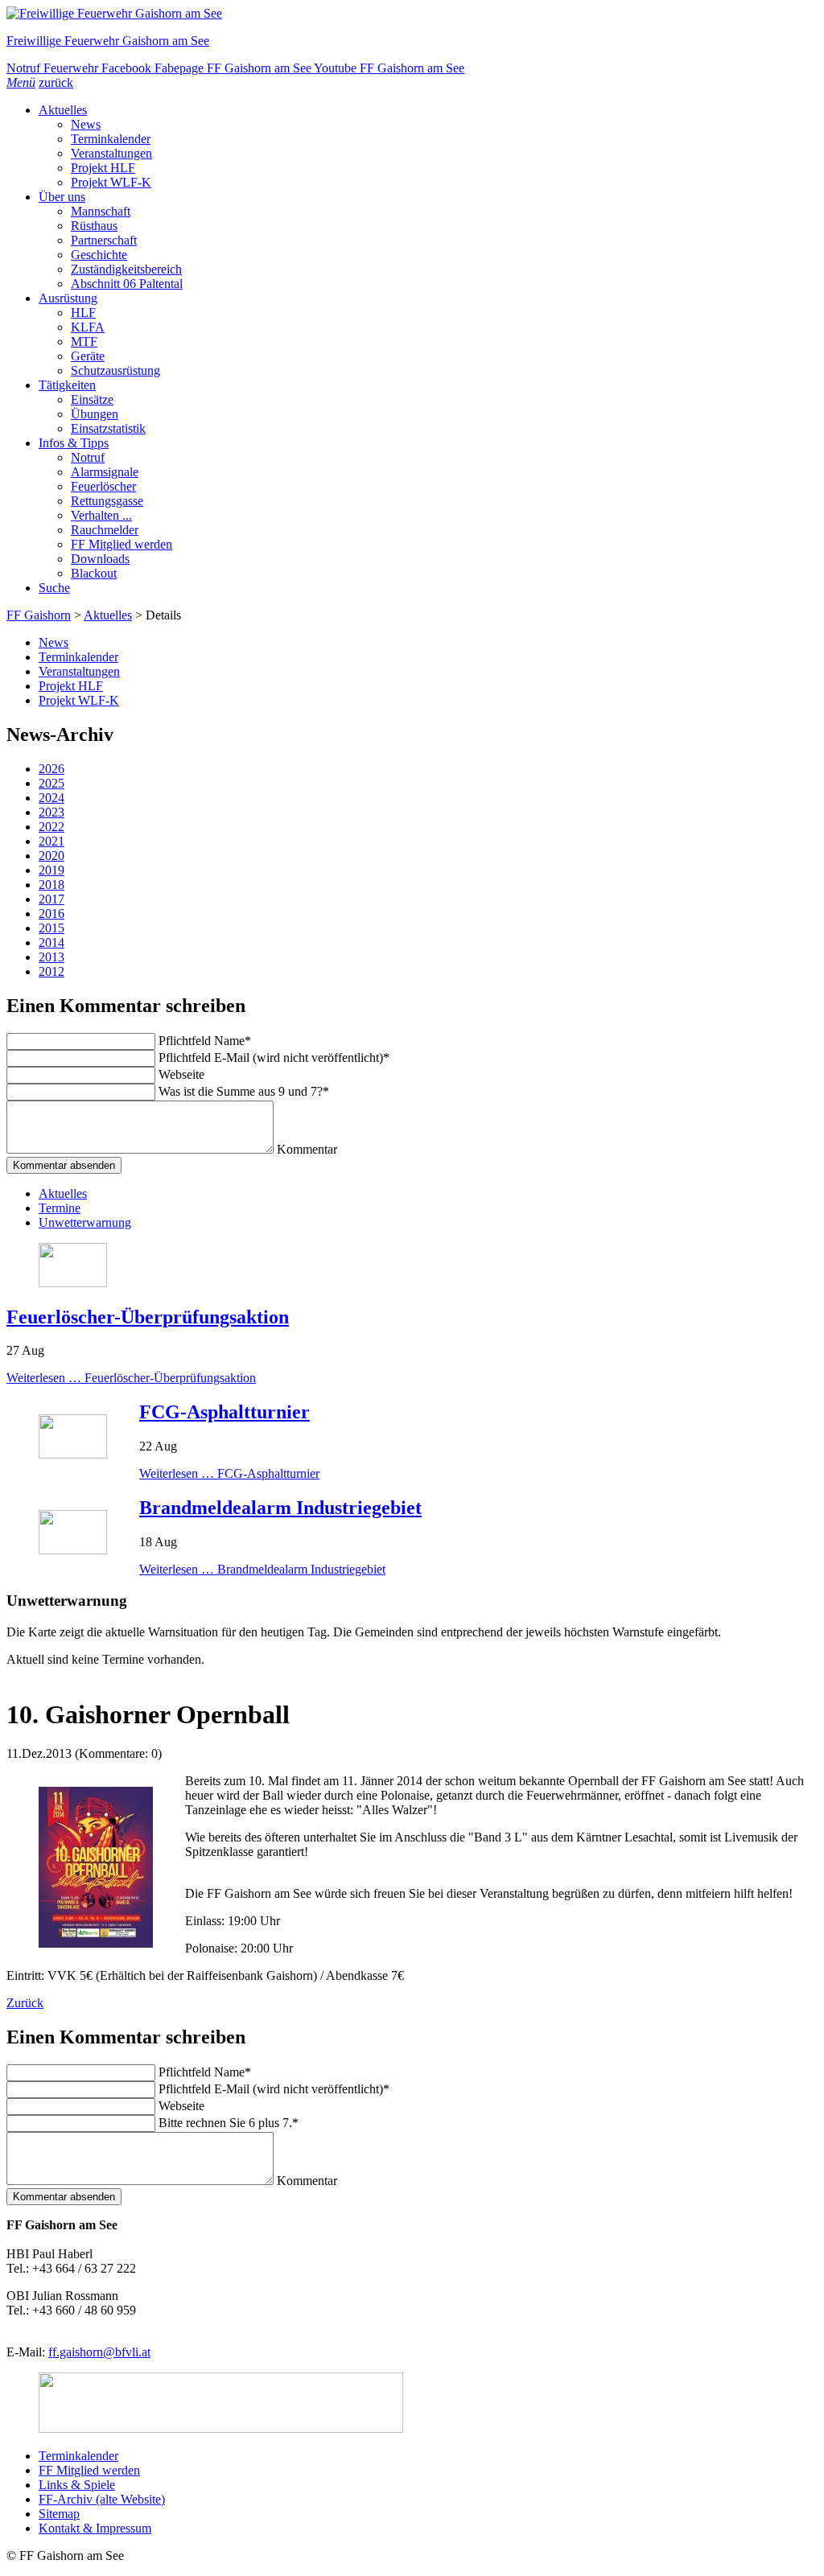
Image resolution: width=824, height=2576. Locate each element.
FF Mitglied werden (122, 544)
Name (205, 1041)
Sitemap (59, 2514)
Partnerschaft (104, 240)
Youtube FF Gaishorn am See (389, 68)
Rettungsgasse (107, 501)
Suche (54, 588)
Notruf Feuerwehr (54, 68)
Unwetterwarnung (85, 1222)
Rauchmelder (105, 530)
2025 (51, 783)
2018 (51, 885)
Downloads (100, 559)
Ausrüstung (68, 298)
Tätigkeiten (67, 385)
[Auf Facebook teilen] (13, 1675)
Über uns (62, 197)
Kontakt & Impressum (95, 2528)
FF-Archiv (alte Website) (102, 2499)
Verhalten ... (101, 515)
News (86, 124)
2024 (51, 798)
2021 (51, 841)
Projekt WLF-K (111, 182)
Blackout (94, 573)
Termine (60, 1208)
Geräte (88, 356)
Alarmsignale (105, 472)
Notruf (88, 457)
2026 (51, 769)
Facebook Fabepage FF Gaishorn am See (208, 68)
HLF (83, 313)
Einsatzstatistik (108, 428)
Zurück (25, 2003)
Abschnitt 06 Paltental (127, 284)
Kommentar (307, 1149)
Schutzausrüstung (115, 370)
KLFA (88, 327)
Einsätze (92, 399)
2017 (51, 899)
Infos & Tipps (74, 443)
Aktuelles (63, 110)
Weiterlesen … (131, 1378)
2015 (51, 928)
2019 (51, 870)
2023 (51, 812)
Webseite (181, 1074)
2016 (51, 914)
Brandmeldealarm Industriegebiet (280, 1508)
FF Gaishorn (39, 615)
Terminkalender (111, 139)
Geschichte (99, 255)
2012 (51, 971)
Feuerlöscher (103, 486)
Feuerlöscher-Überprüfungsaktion (148, 1317)
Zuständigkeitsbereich (126, 269)
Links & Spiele (77, 2485)
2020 (51, 856)
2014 (51, 942)
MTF (84, 342)
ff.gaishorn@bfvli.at (99, 2352)
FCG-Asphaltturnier (225, 1412)
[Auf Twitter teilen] (29, 1675)
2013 (51, 957)
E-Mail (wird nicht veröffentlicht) (274, 1058)
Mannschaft (101, 211)
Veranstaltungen (111, 153)
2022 (51, 827)
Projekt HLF (103, 168)
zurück (56, 82)
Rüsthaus (94, 226)
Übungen (95, 414)
